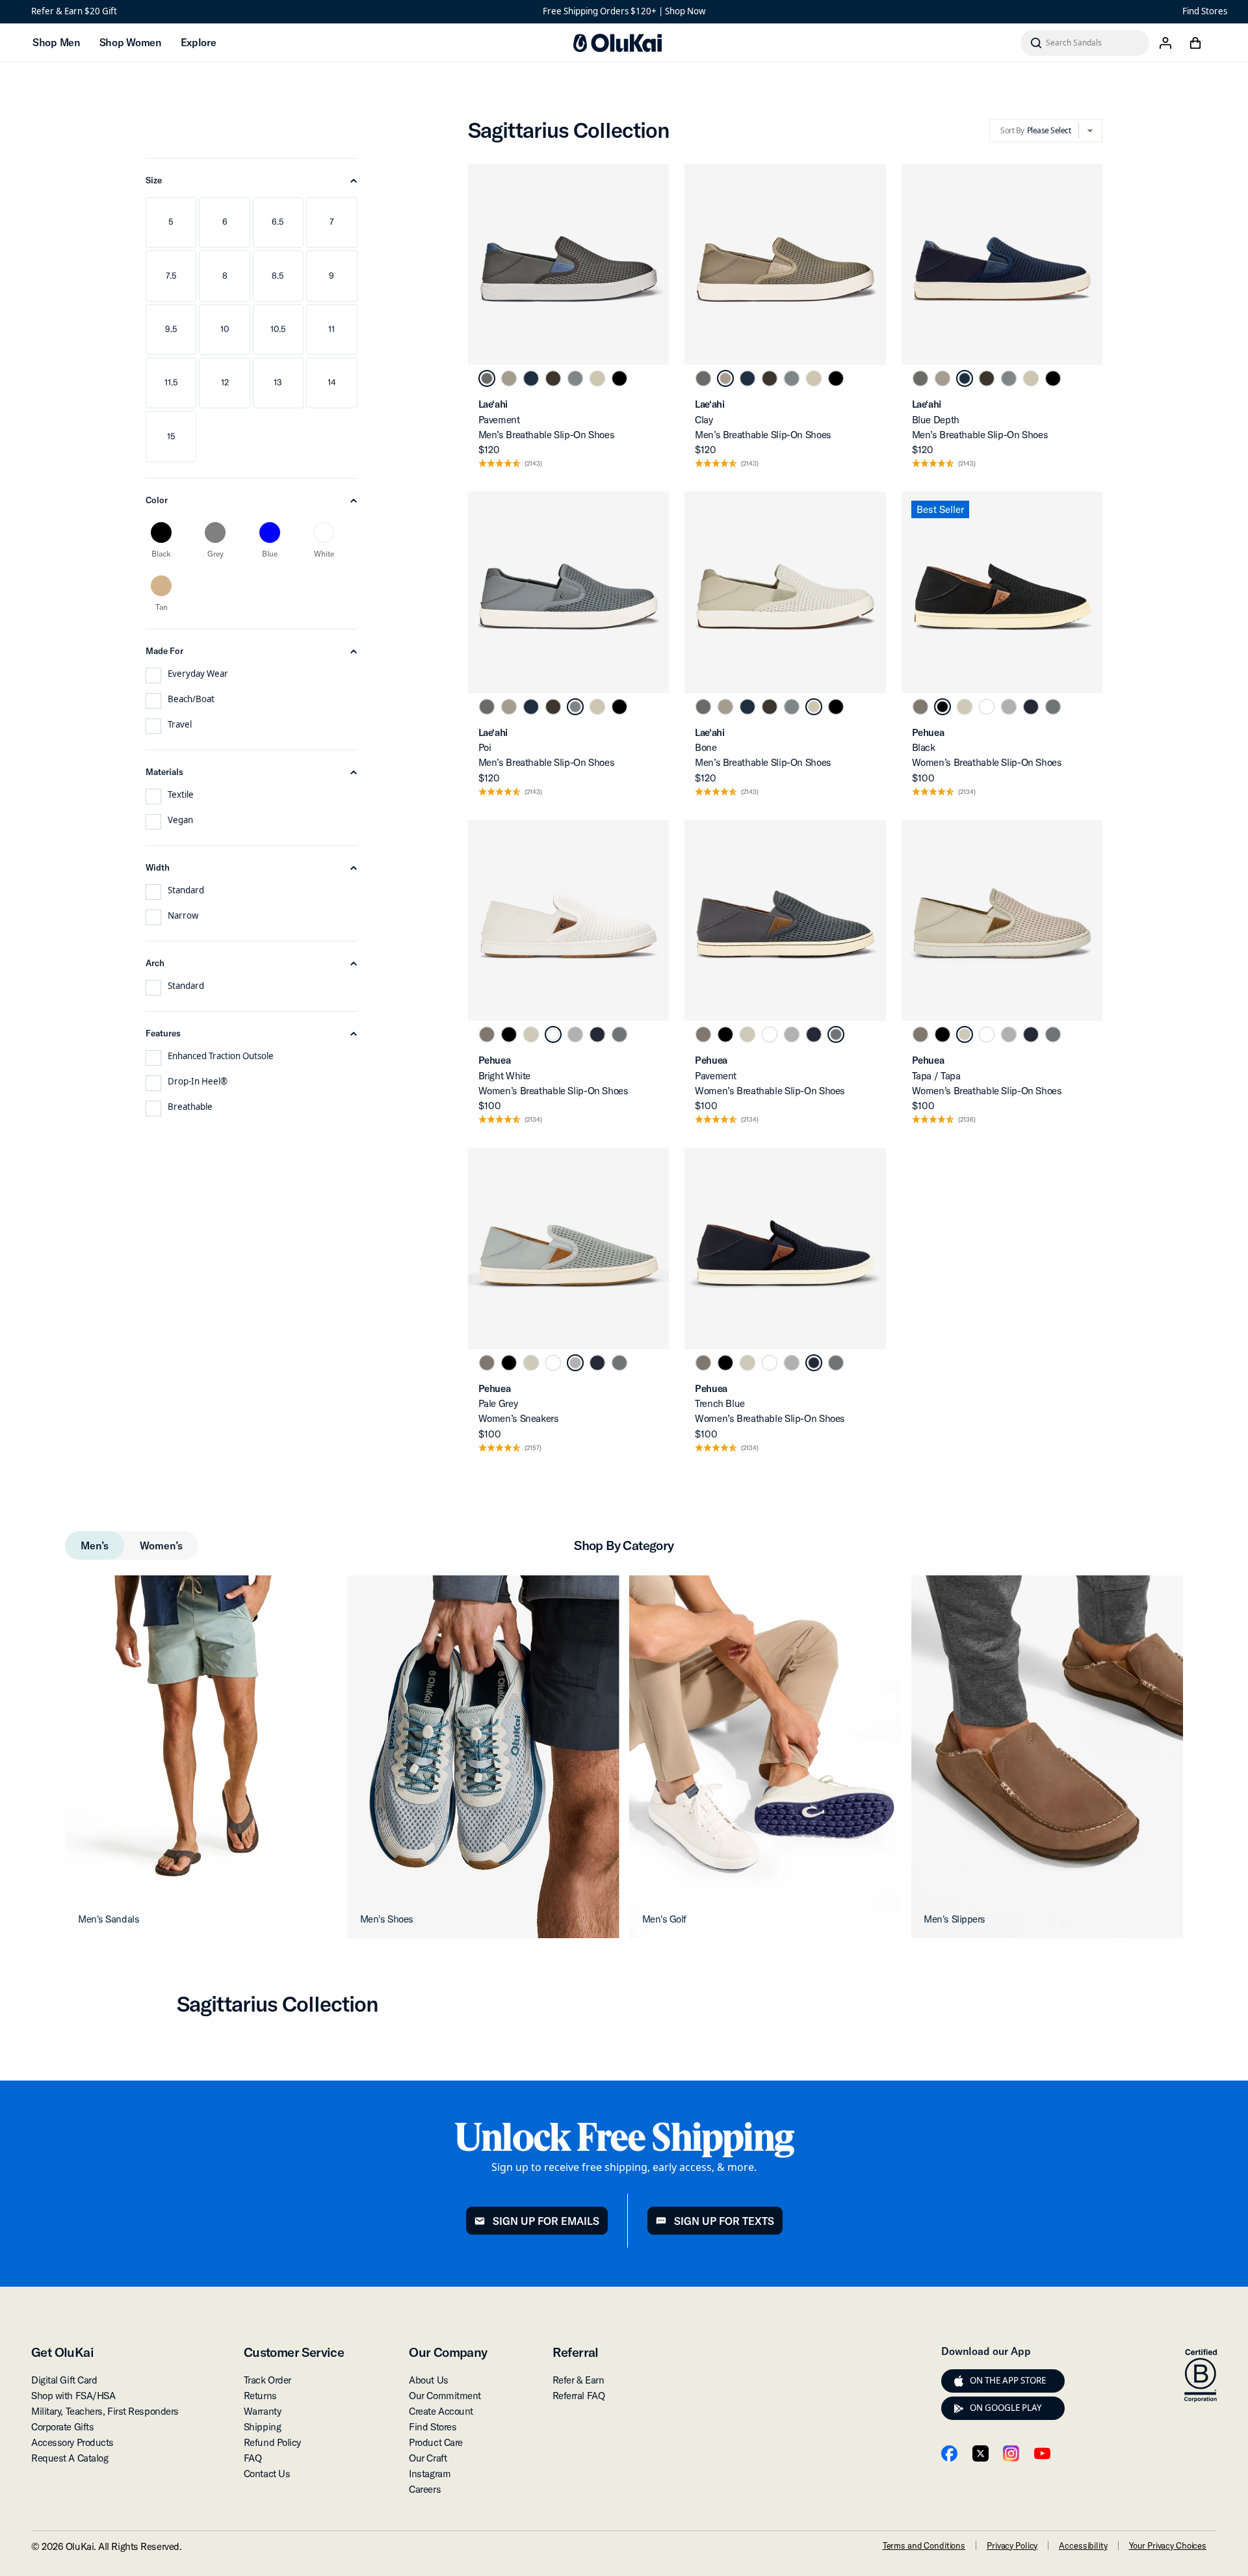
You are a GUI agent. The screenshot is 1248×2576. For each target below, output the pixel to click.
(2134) (967, 792)
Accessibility (1083, 2545)
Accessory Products (72, 2442)
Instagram (430, 2474)
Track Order (267, 2380)
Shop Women (130, 42)
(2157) (533, 1448)
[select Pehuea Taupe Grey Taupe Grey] (920, 707)
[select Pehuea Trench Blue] (1031, 707)
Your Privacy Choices (1168, 2545)
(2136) (967, 1120)
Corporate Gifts (62, 2427)
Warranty (262, 2411)
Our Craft (428, 2458)
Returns (260, 2396)
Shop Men (56, 42)
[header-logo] (617, 43)
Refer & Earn (578, 2380)
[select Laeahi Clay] (509, 378)
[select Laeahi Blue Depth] (531, 378)
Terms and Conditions (924, 2545)
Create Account (441, 2411)
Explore (199, 42)
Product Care (436, 2442)
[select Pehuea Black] (942, 707)
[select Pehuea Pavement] (1053, 707)
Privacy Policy (1012, 2545)
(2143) (533, 464)
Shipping (262, 2427)
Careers (425, 2489)
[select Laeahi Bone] (597, 378)
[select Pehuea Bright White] (987, 707)
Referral (576, 2352)
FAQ (253, 2458)
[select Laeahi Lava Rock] (619, 378)
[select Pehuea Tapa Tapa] (965, 707)
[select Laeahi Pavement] (487, 378)
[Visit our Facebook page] (949, 2453)
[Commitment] (1201, 2376)
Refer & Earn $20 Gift (74, 11)
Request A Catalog (70, 2458)
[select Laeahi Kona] (553, 378)
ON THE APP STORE (1008, 2380)
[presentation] (959, 2381)
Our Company (448, 2352)
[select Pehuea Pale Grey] (1009, 707)
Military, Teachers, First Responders (105, 2411)
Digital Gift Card (64, 2380)
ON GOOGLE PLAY (1006, 2408)
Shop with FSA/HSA (73, 2396)
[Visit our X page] (981, 2453)
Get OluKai (62, 2352)
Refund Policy (272, 2442)
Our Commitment (445, 2396)
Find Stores (1205, 11)
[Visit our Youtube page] (1042, 2453)
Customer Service (294, 2352)
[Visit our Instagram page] (1011, 2453)
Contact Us (267, 2474)
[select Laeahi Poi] (575, 378)
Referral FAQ (579, 2396)
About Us (428, 2380)
